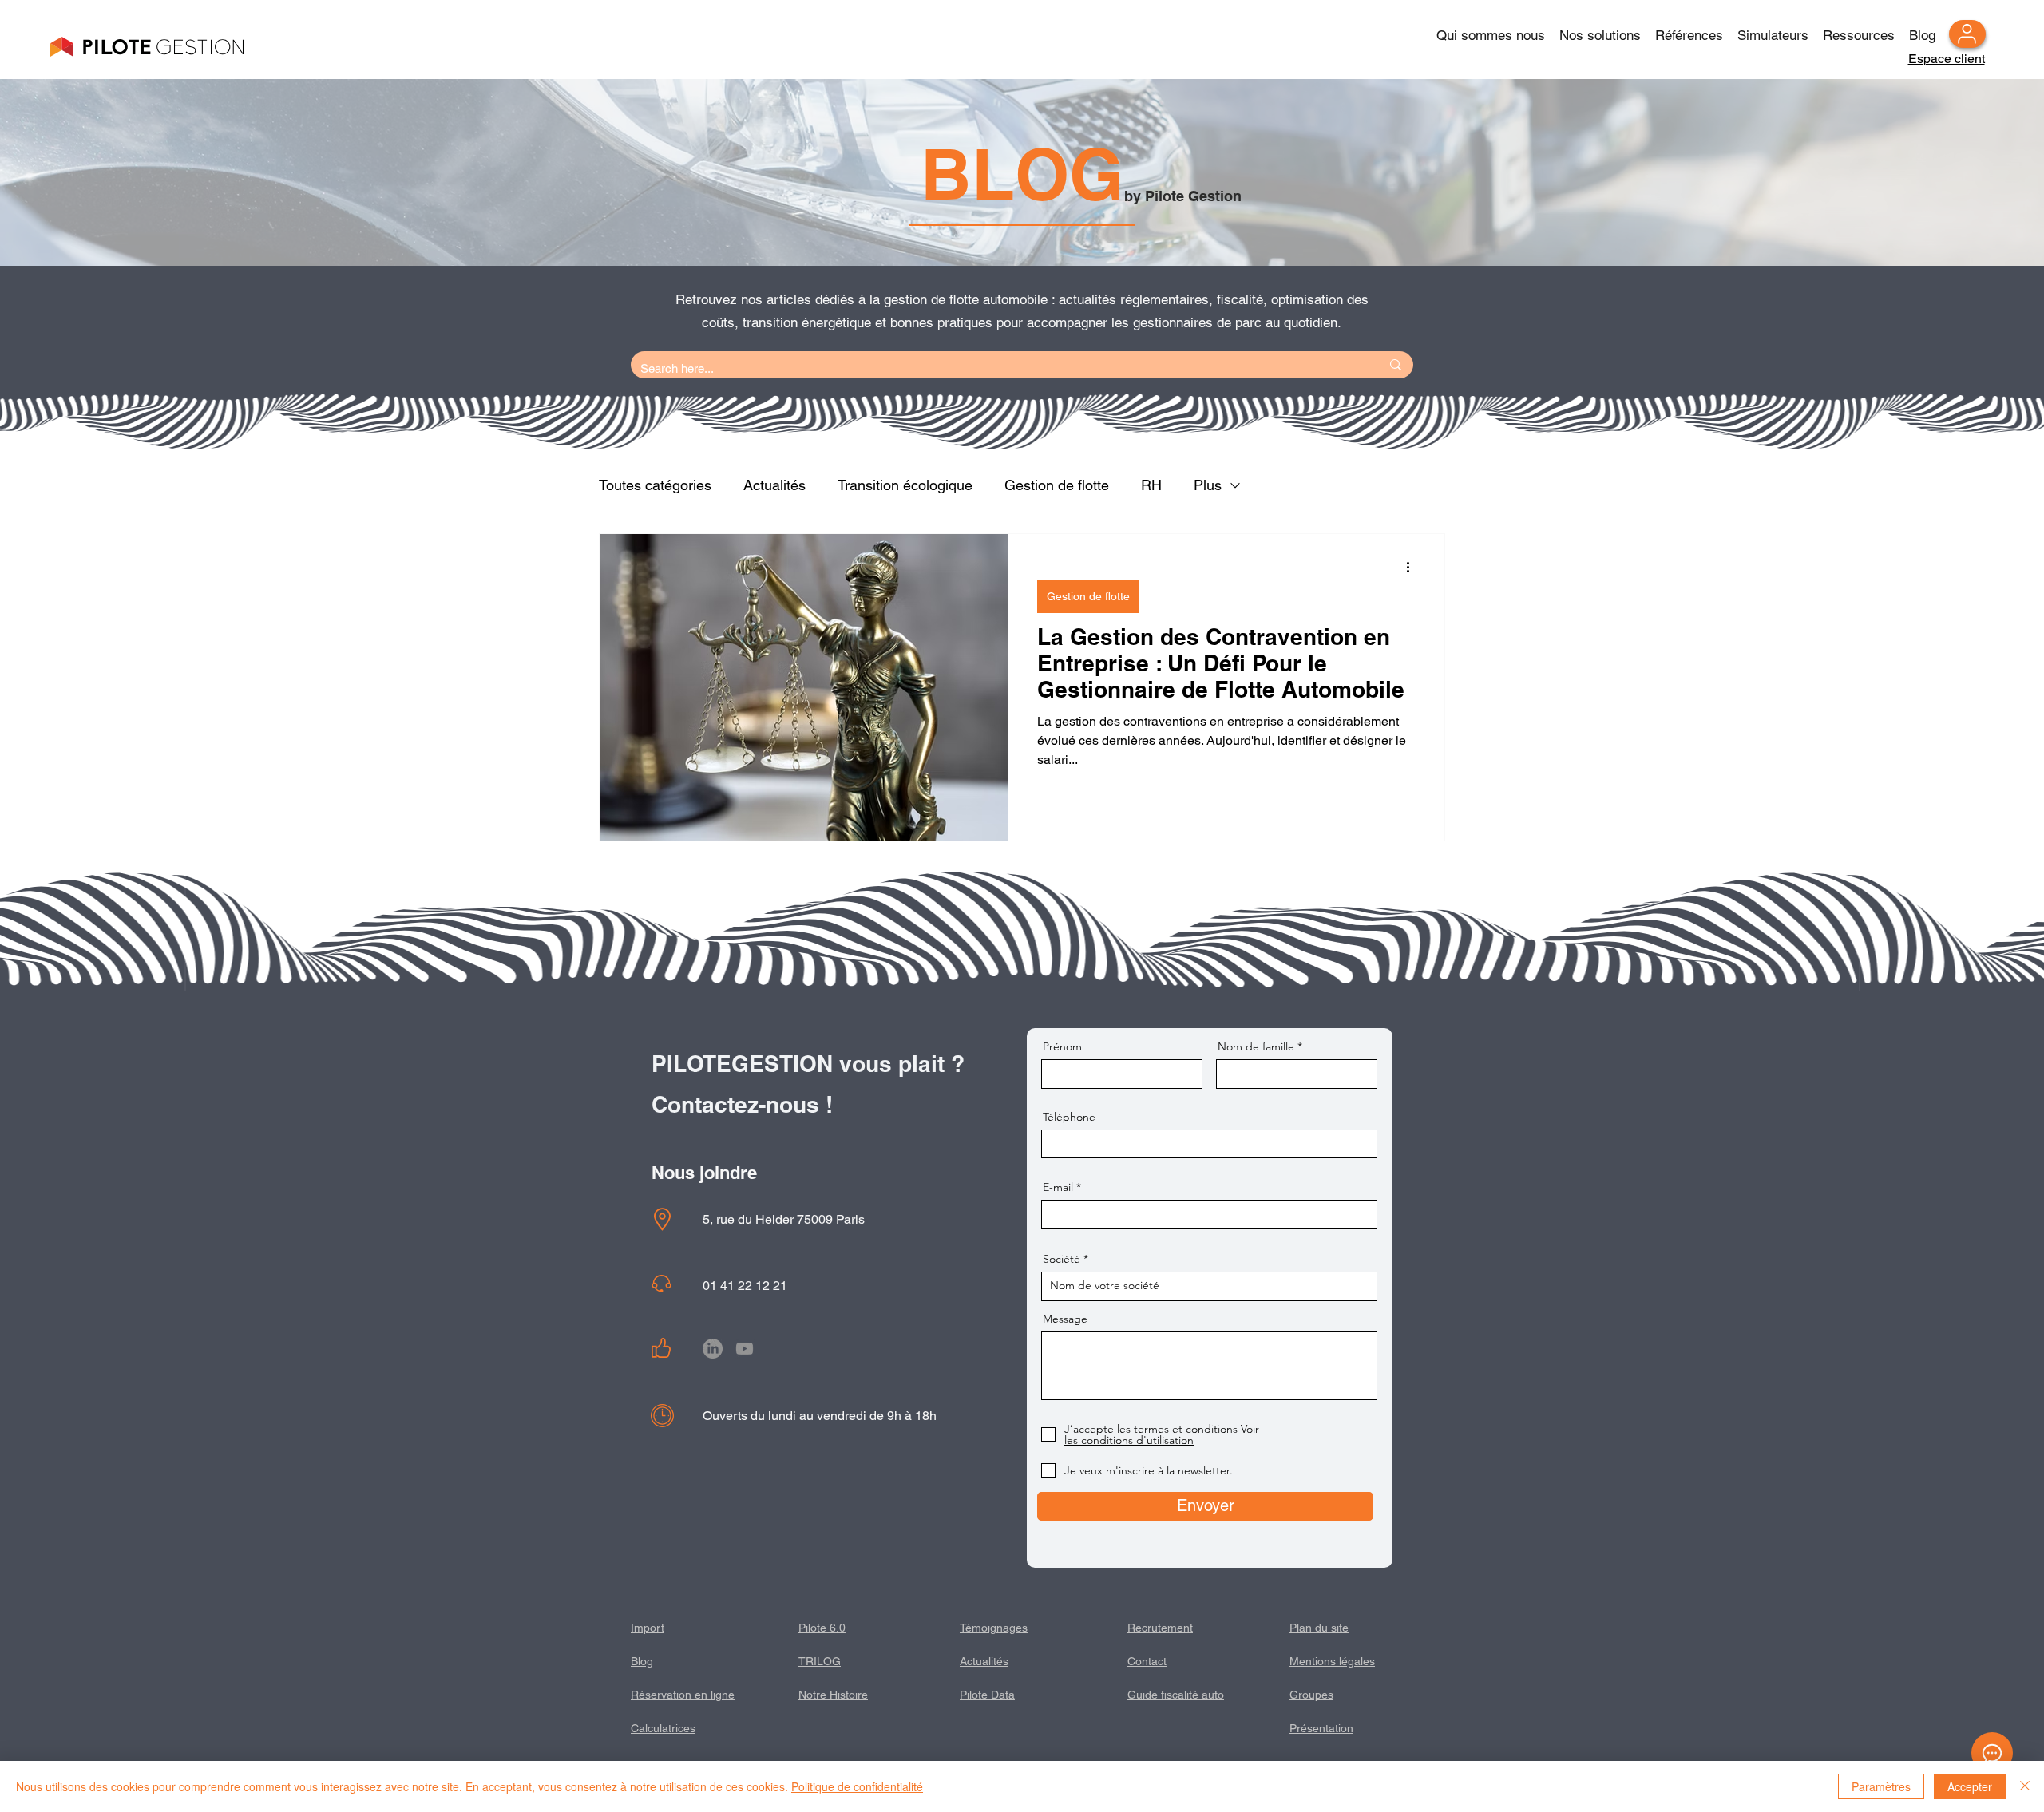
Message (1065, 1319)
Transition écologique (905, 485)
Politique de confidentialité (857, 1786)
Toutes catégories (655, 485)
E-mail (1058, 1187)
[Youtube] (745, 1349)
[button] (1689, 28)
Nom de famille (1256, 1046)
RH (1151, 485)
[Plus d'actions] (1413, 567)
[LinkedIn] (713, 1349)
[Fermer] (2025, 1786)
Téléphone (1069, 1117)
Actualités (774, 485)
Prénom (1062, 1046)
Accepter (1970, 1786)
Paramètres (1881, 1786)
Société (1062, 1259)
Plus (1208, 485)
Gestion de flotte (1057, 485)
